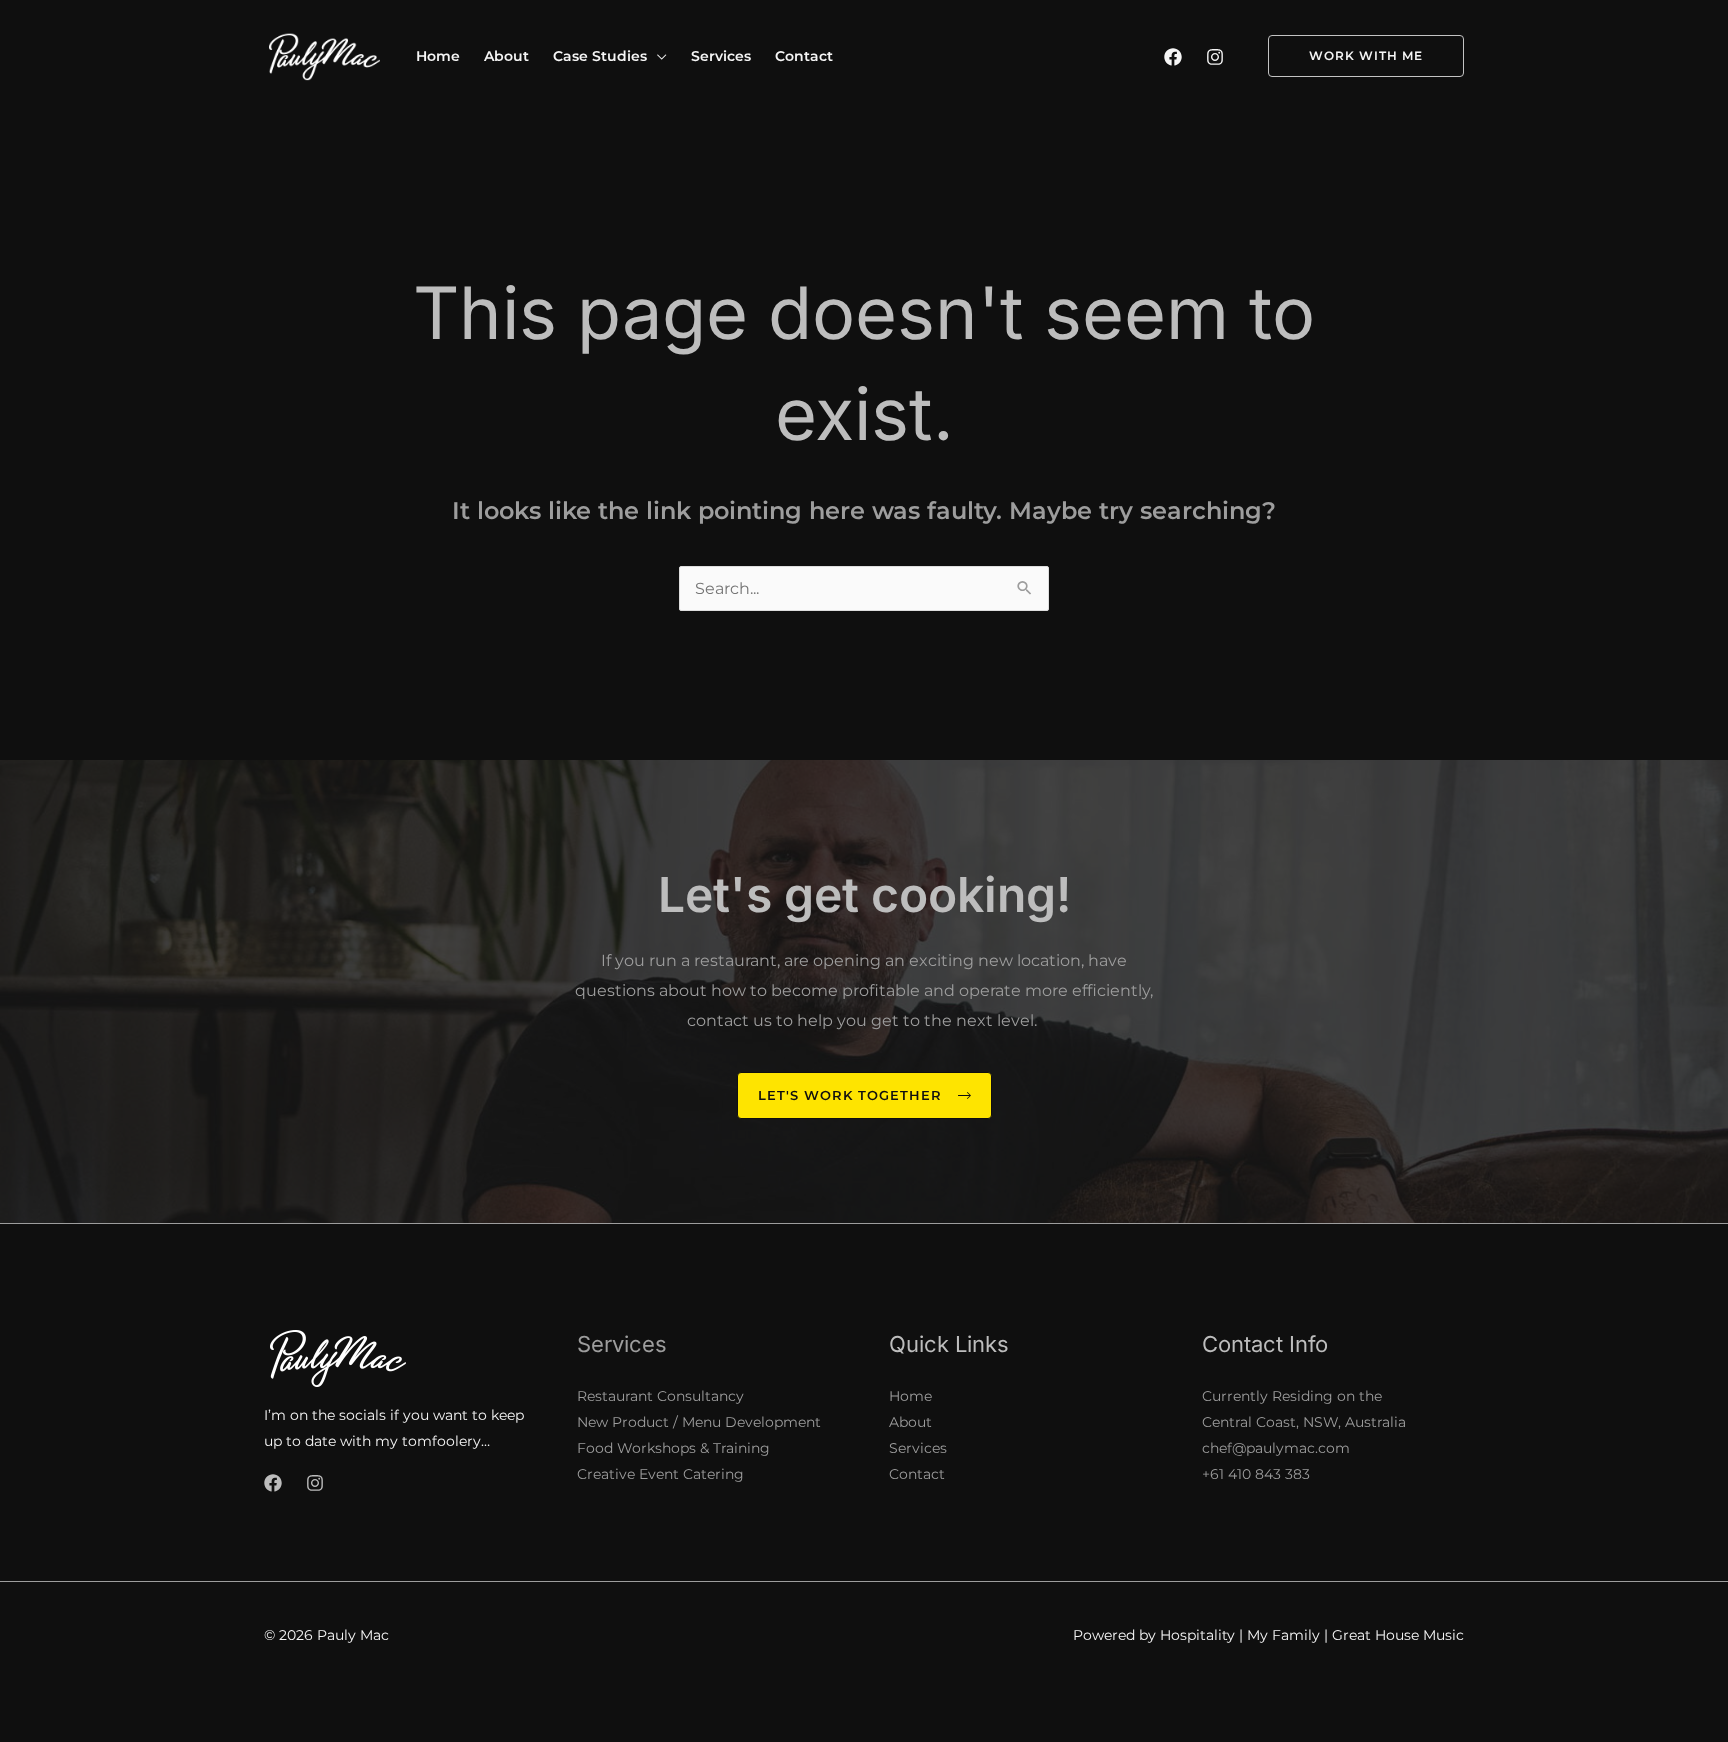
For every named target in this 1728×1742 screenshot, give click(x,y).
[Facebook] (1173, 57)
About (910, 1422)
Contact (917, 1474)
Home (910, 1396)
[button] (657, 56)
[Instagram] (1215, 57)
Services (918, 1448)
